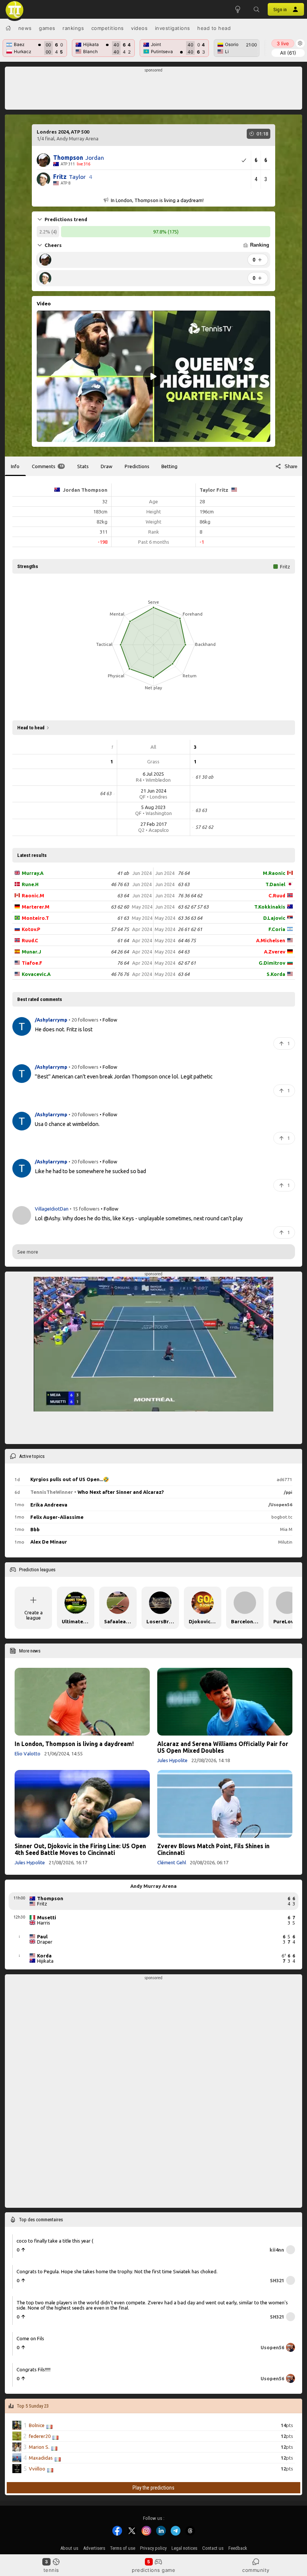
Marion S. (39, 2447)
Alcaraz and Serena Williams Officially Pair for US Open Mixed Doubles (223, 1747)
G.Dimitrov (272, 963)
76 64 (123, 963)
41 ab (123, 873)
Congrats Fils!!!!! (34, 2369)
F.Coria (277, 929)
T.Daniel (275, 884)
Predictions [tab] (137, 466)
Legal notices (184, 2548)
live (283, 43)
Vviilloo (37, 2469)
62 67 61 (187, 963)
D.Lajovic (274, 918)
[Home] (8, 28)
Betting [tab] (169, 466)
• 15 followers (85, 1209)
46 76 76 (120, 974)
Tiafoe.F (32, 963)
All (288, 53)
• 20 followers (83, 1020)
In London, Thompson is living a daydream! (74, 1744)
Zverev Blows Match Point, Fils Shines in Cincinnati (213, 1849)
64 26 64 (120, 952)
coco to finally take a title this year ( (55, 2241)
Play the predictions (153, 2488)
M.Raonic (274, 873)
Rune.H (30, 884)
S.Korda (276, 974)
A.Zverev (275, 952)
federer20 (40, 2436)
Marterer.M (36, 907)
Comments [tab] (48, 466)
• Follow (108, 1020)
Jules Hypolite (172, 1760)
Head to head (214, 28)
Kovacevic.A (36, 974)
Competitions (108, 28)
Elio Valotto (28, 1754)
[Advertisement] (154, 90)
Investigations (173, 28)
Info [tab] (15, 466)
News (25, 28)
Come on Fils (30, 2338)
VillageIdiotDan (52, 1209)
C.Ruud (277, 895)
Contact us (213, 2548)
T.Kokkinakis (270, 907)
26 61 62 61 (190, 929)
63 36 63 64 (190, 918)
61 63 (123, 918)
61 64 (123, 940)
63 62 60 (120, 907)
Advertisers (94, 2548)
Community (256, 2570)
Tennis (51, 2570)
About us (69, 2548)
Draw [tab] (107, 466)
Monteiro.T (35, 918)
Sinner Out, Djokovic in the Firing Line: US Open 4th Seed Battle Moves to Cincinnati (80, 1849)
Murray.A (33, 873)
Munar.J (31, 952)
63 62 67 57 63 (193, 907)
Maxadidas (41, 2458)
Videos (139, 28)
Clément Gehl (172, 1862)
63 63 (184, 884)
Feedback (238, 2548)
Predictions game (153, 2570)
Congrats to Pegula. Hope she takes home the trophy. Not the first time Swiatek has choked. (117, 2271)
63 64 (123, 895)
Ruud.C (30, 940)
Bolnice (37, 2425)
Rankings (73, 28)
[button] (256, 9)
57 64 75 (120, 929)
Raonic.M (33, 895)
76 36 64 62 (190, 895)
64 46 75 (187, 940)
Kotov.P (31, 929)
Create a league (34, 1615)
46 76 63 (120, 884)
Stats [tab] (83, 466)
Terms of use (123, 2548)
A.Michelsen (271, 940)
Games (47, 28)
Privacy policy (153, 2548)
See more (28, 1252)
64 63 (184, 952)
